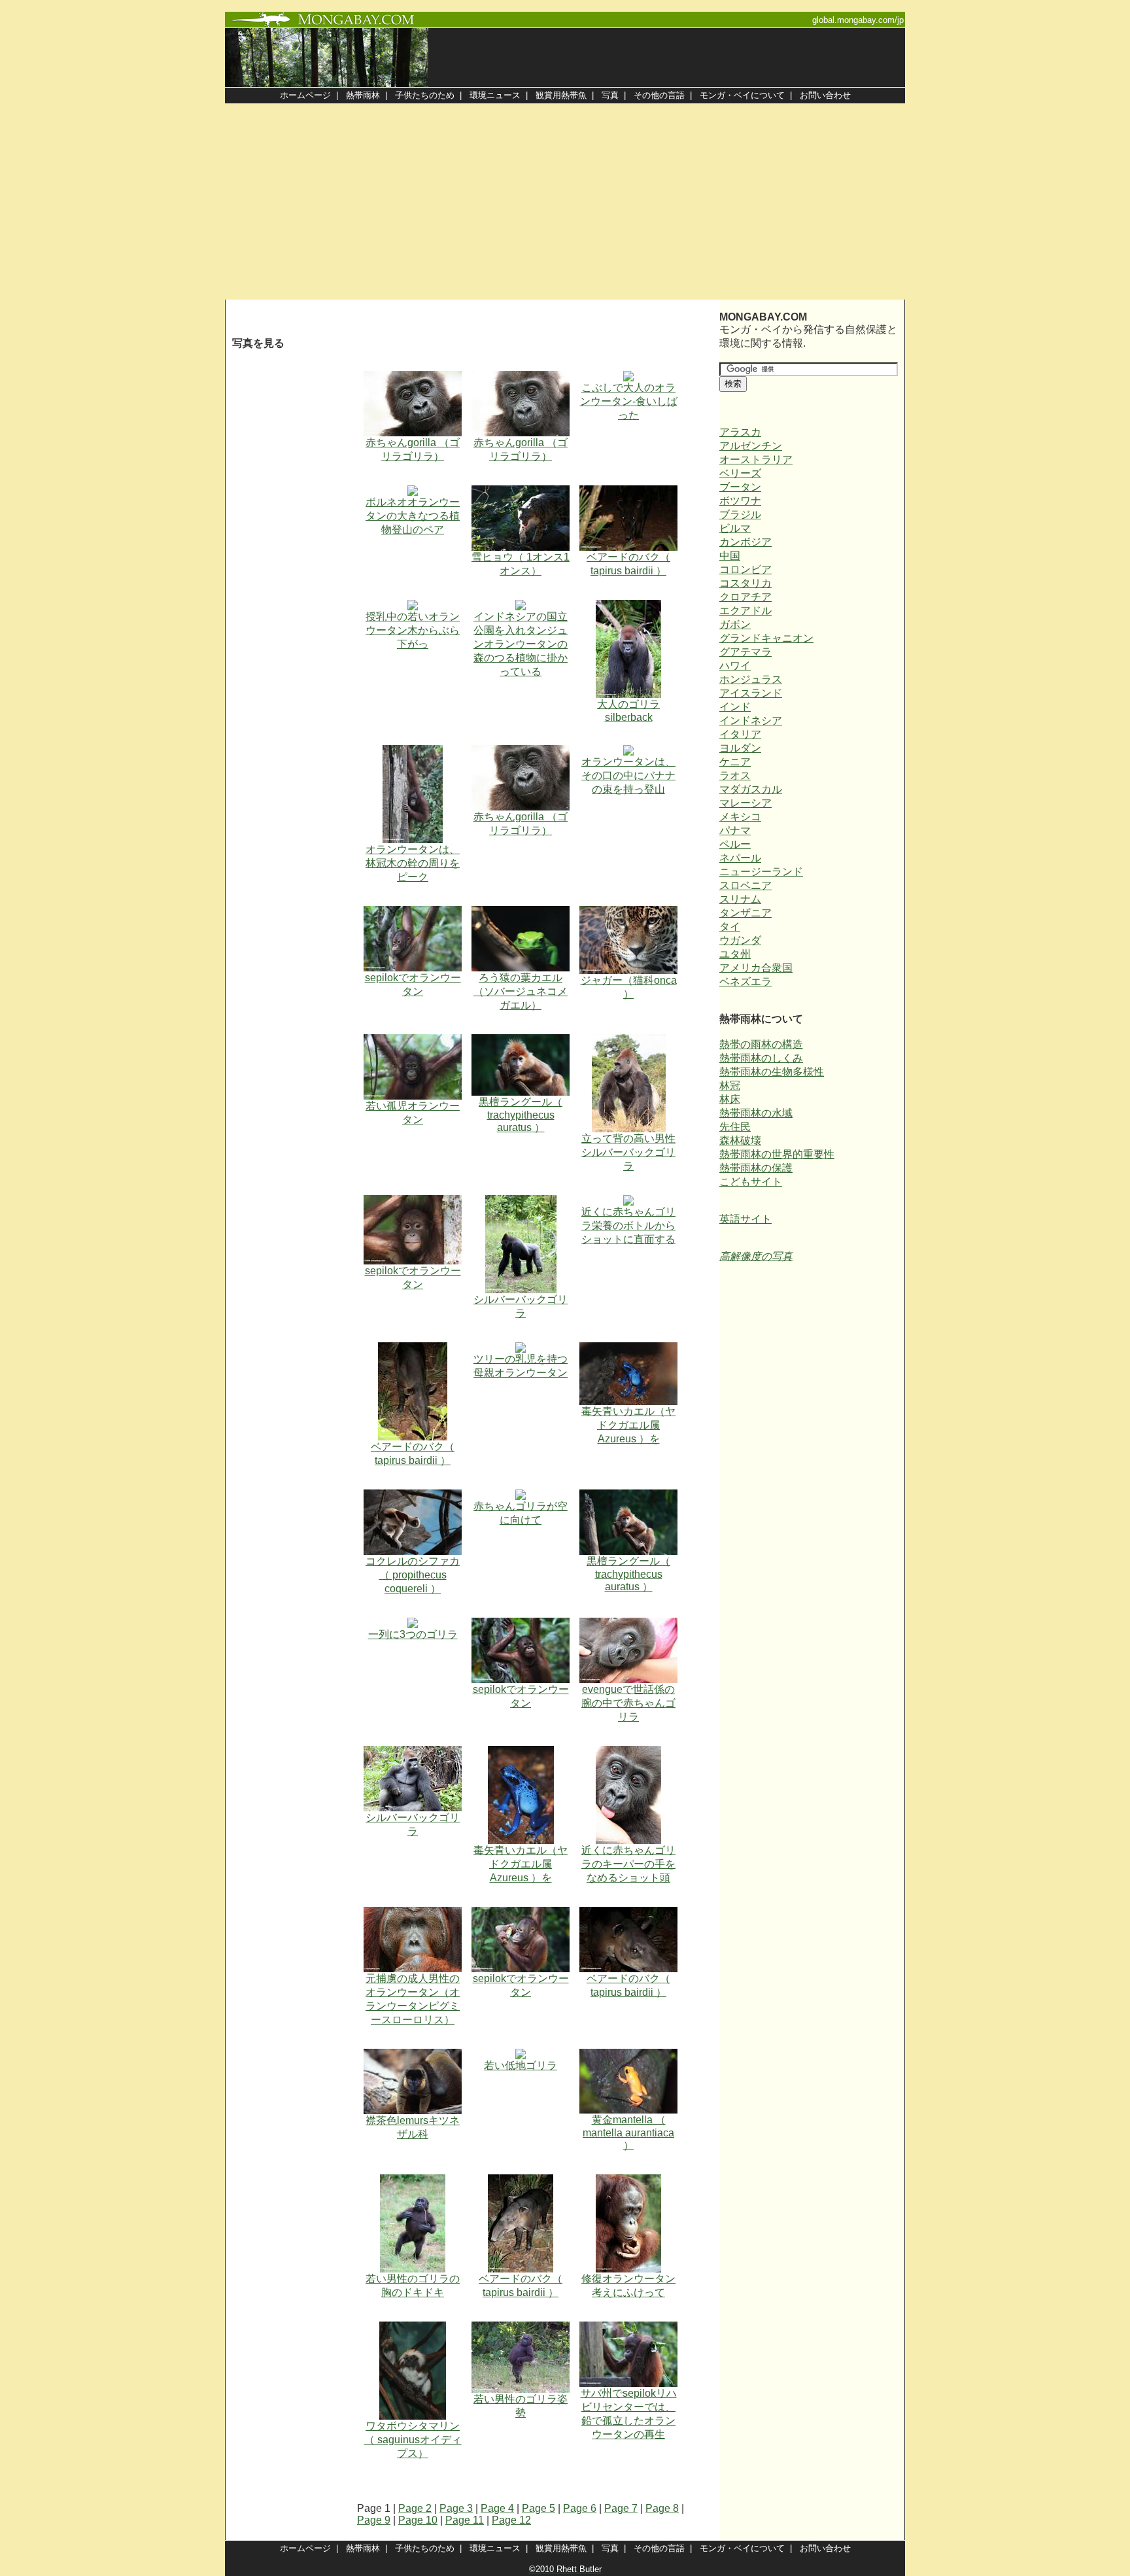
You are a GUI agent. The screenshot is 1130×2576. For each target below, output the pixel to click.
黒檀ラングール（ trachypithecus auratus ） (521, 1115)
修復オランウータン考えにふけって (628, 2286)
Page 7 (621, 2508)
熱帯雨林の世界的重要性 (777, 1154)
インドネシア (751, 721)
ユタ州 (735, 954)
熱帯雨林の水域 (756, 1113)
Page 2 (415, 2508)
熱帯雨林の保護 (756, 1168)
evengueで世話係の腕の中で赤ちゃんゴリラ (628, 1703)
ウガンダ (740, 940)
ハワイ (735, 666)
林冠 (730, 1086)
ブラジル (740, 514)
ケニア (735, 762)
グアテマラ (745, 652)
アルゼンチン (751, 446)
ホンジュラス (751, 679)
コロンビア (745, 569)
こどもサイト (751, 1182)
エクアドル (745, 611)
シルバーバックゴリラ (521, 1306)
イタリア (740, 734)
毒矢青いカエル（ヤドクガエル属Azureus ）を (628, 1425)
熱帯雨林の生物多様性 (772, 1072)
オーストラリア (756, 460)
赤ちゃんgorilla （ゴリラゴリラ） (413, 449)
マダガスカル (751, 789)
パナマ (735, 830)
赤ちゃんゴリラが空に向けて (521, 1513)
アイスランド (751, 693)
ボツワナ (740, 501)
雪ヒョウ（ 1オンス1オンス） (521, 564)
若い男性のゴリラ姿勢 (521, 2406)
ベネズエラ (745, 982)
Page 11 (465, 2520)
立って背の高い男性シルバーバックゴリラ (628, 1152)
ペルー (735, 844)
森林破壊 (740, 1140)
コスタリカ (745, 583)
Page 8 (662, 2508)
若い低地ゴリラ (521, 2065)
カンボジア (745, 542)
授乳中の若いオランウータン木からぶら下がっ (413, 630)
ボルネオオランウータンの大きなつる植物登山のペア (413, 516)
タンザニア (745, 913)
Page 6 (580, 2508)
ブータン (740, 487)
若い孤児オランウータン (413, 1113)
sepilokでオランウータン (413, 984)
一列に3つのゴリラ (413, 1634)
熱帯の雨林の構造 (761, 1044)
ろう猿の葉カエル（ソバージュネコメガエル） (521, 991)
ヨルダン (740, 748)
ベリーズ (740, 473)
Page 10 (418, 2520)
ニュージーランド (761, 872)
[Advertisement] (565, 201)
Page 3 (456, 2508)
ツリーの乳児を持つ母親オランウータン (521, 1366)
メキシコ (740, 817)
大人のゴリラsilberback (628, 711)
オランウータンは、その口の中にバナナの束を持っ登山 (628, 775)
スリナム (740, 899)
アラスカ (740, 432)
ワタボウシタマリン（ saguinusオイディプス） (413, 2440)
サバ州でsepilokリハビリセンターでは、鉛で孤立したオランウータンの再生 (629, 2414)
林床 (730, 1099)
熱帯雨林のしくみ (761, 1058)
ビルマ (735, 528)
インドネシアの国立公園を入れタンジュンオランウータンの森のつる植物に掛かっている (521, 644)
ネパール (740, 858)
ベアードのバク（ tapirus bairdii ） (628, 564)
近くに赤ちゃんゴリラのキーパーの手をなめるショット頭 (628, 1864)
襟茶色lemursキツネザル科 (413, 2127)
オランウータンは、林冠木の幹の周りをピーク (413, 863)
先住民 (735, 1127)
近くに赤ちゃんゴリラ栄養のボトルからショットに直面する (628, 1226)
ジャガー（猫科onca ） (629, 987)
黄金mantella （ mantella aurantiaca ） (628, 2132)
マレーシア (745, 803)
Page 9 (374, 2520)
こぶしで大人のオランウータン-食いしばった (629, 401)
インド (735, 707)
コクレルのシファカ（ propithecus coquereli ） (413, 1575)
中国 (730, 556)
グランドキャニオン (766, 638)
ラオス (735, 775)
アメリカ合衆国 (756, 968)
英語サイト (745, 1219)
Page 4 (497, 2508)
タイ (730, 927)
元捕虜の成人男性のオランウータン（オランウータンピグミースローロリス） (413, 1999)
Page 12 (511, 2520)
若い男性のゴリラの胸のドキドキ (413, 2286)
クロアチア (745, 597)
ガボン (735, 624)
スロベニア (745, 885)
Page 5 (539, 2508)
